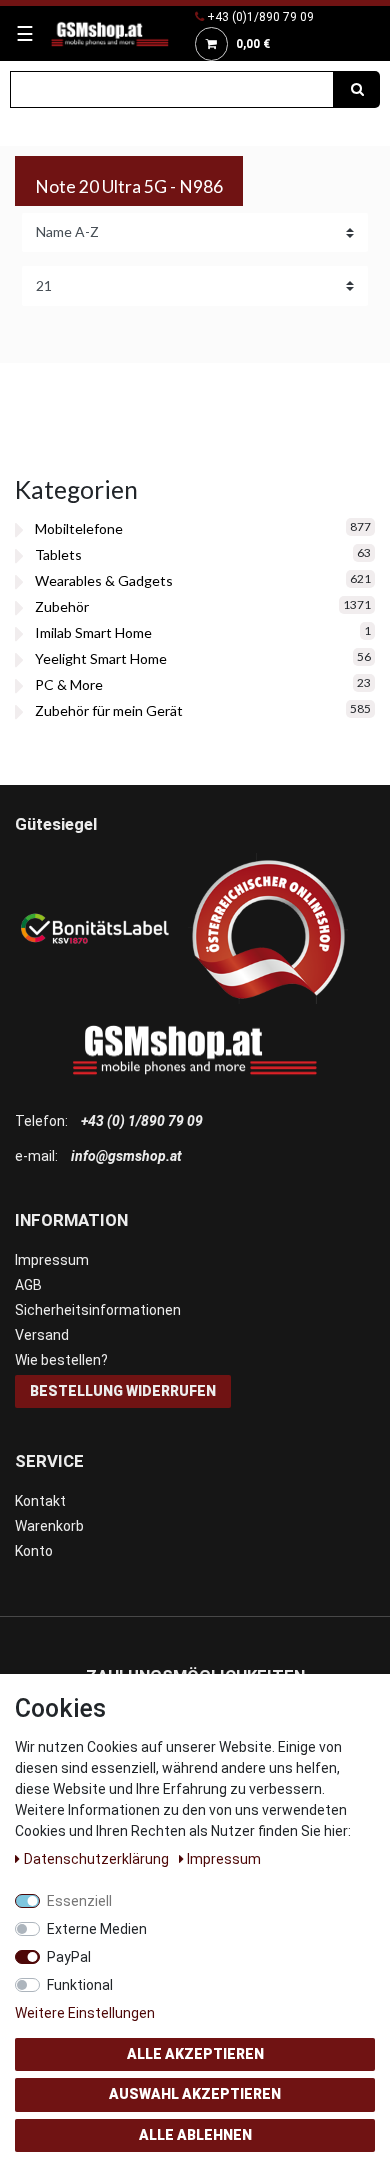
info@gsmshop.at (126, 1156)
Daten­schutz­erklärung (98, 1859)
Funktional (80, 1985)
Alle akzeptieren (195, 2054)
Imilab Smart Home (93, 632)
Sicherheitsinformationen (98, 1310)
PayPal (69, 1957)
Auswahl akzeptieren (195, 2094)
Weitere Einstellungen (85, 2013)
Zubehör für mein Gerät (109, 710)
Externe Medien (97, 1929)
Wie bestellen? (61, 1360)
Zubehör (62, 606)
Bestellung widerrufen (123, 1391)
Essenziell (79, 1901)
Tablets (58, 554)
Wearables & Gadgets (104, 580)
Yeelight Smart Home (101, 658)
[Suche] (357, 89)
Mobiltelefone (79, 528)
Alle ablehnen (195, 2135)
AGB (28, 1285)
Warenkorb (49, 1526)
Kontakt (40, 1501)
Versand (42, 1335)
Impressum (52, 1260)
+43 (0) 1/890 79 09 (142, 1121)
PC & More (69, 684)
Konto (34, 1551)
